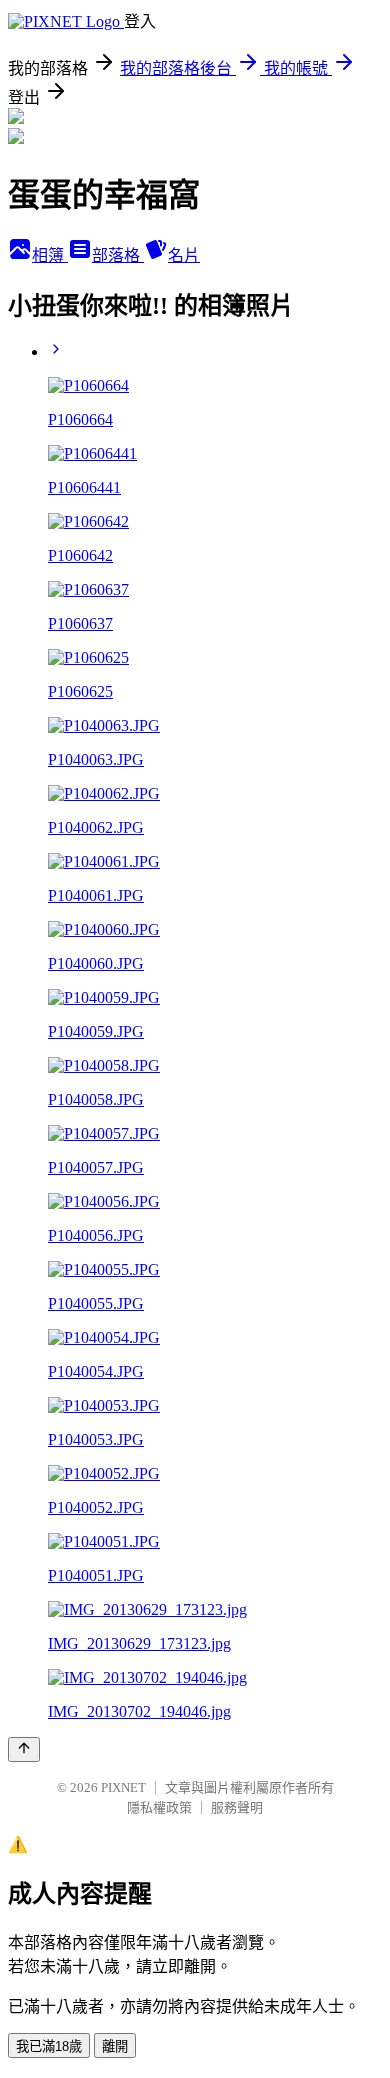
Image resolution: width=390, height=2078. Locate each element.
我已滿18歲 (49, 2046)
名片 (184, 255)
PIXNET (123, 1787)
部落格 (118, 255)
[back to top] (24, 1749)
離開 (115, 2046)
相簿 (50, 255)
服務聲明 (237, 1807)
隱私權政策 (159, 1807)
